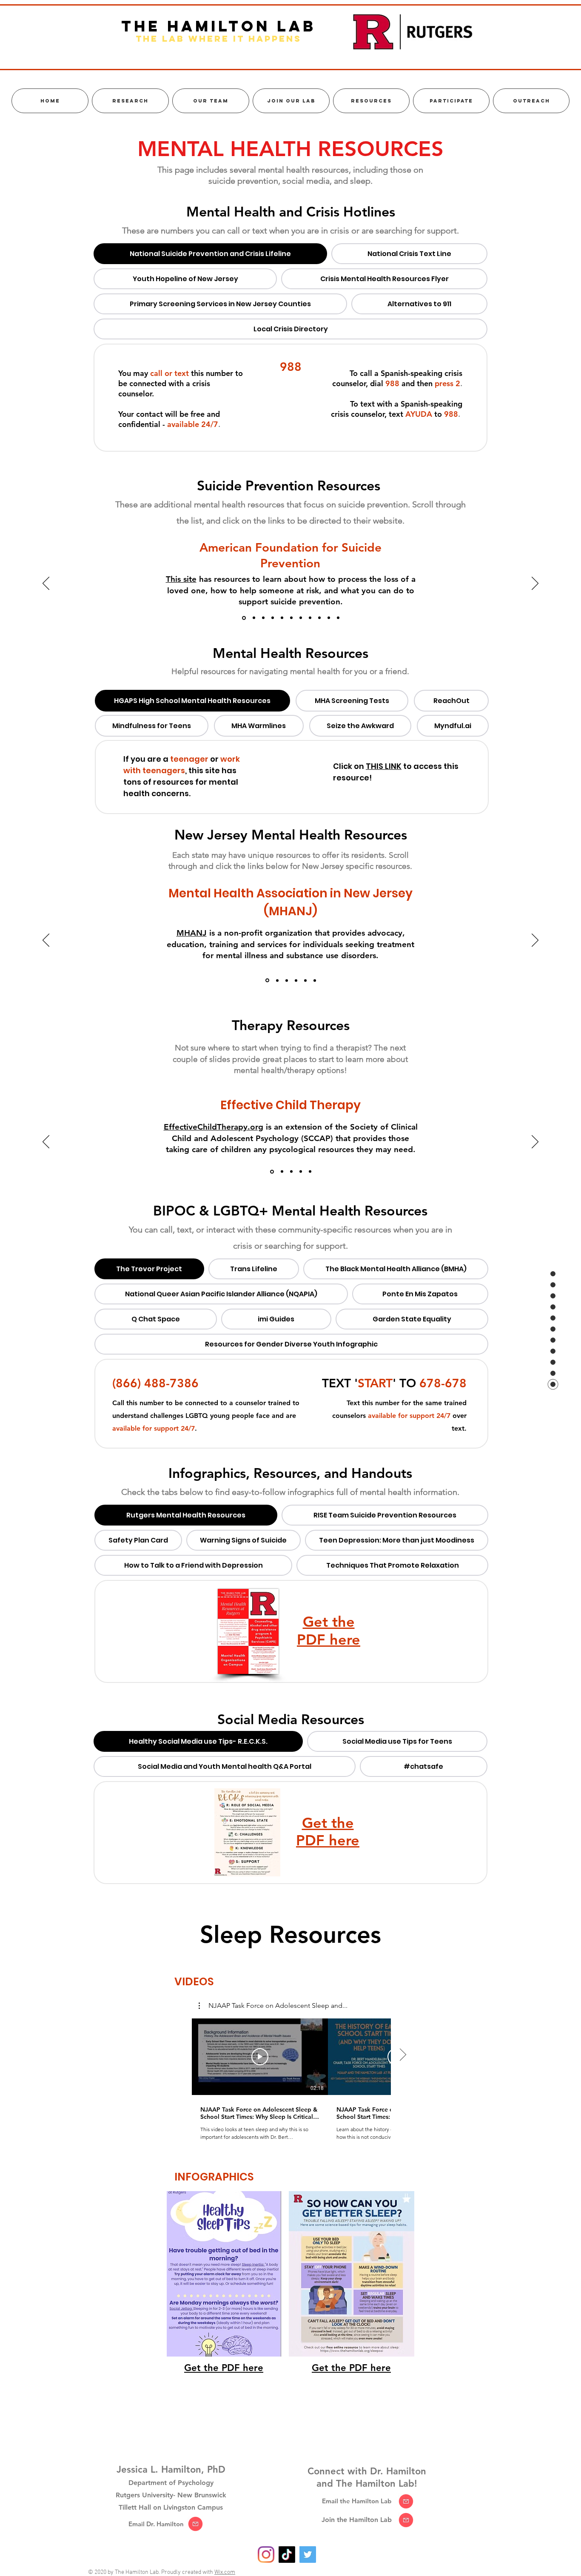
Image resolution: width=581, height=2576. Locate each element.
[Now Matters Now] (263, 618)
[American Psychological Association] (301, 1172)
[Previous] (46, 584)
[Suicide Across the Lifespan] (310, 618)
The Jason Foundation (204, 568)
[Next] (535, 584)
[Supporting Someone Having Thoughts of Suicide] (319, 618)
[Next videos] (403, 2055)
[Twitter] (308, 2555)
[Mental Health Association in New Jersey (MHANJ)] (267, 980)
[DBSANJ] (305, 980)
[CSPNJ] (296, 980)
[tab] (210, 254)
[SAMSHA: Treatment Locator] (310, 1172)
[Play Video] (260, 2057)
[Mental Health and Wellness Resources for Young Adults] (287, 980)
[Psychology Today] (291, 1172)
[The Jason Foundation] (253, 618)
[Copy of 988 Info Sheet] (338, 618)
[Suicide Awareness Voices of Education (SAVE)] (273, 618)
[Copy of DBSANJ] (315, 980)
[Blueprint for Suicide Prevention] (301, 618)
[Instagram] (266, 2555)
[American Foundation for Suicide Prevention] (243, 618)
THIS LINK (384, 766)
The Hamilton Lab (219, 26)
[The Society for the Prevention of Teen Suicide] (282, 618)
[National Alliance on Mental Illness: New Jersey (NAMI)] (277, 981)
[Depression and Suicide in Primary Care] (291, 618)
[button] (273, 2006)
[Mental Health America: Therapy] (281, 1171)
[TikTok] (287, 2555)
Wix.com (225, 2572)
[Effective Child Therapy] (271, 1172)
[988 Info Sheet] (329, 618)
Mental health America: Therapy (229, 1127)
